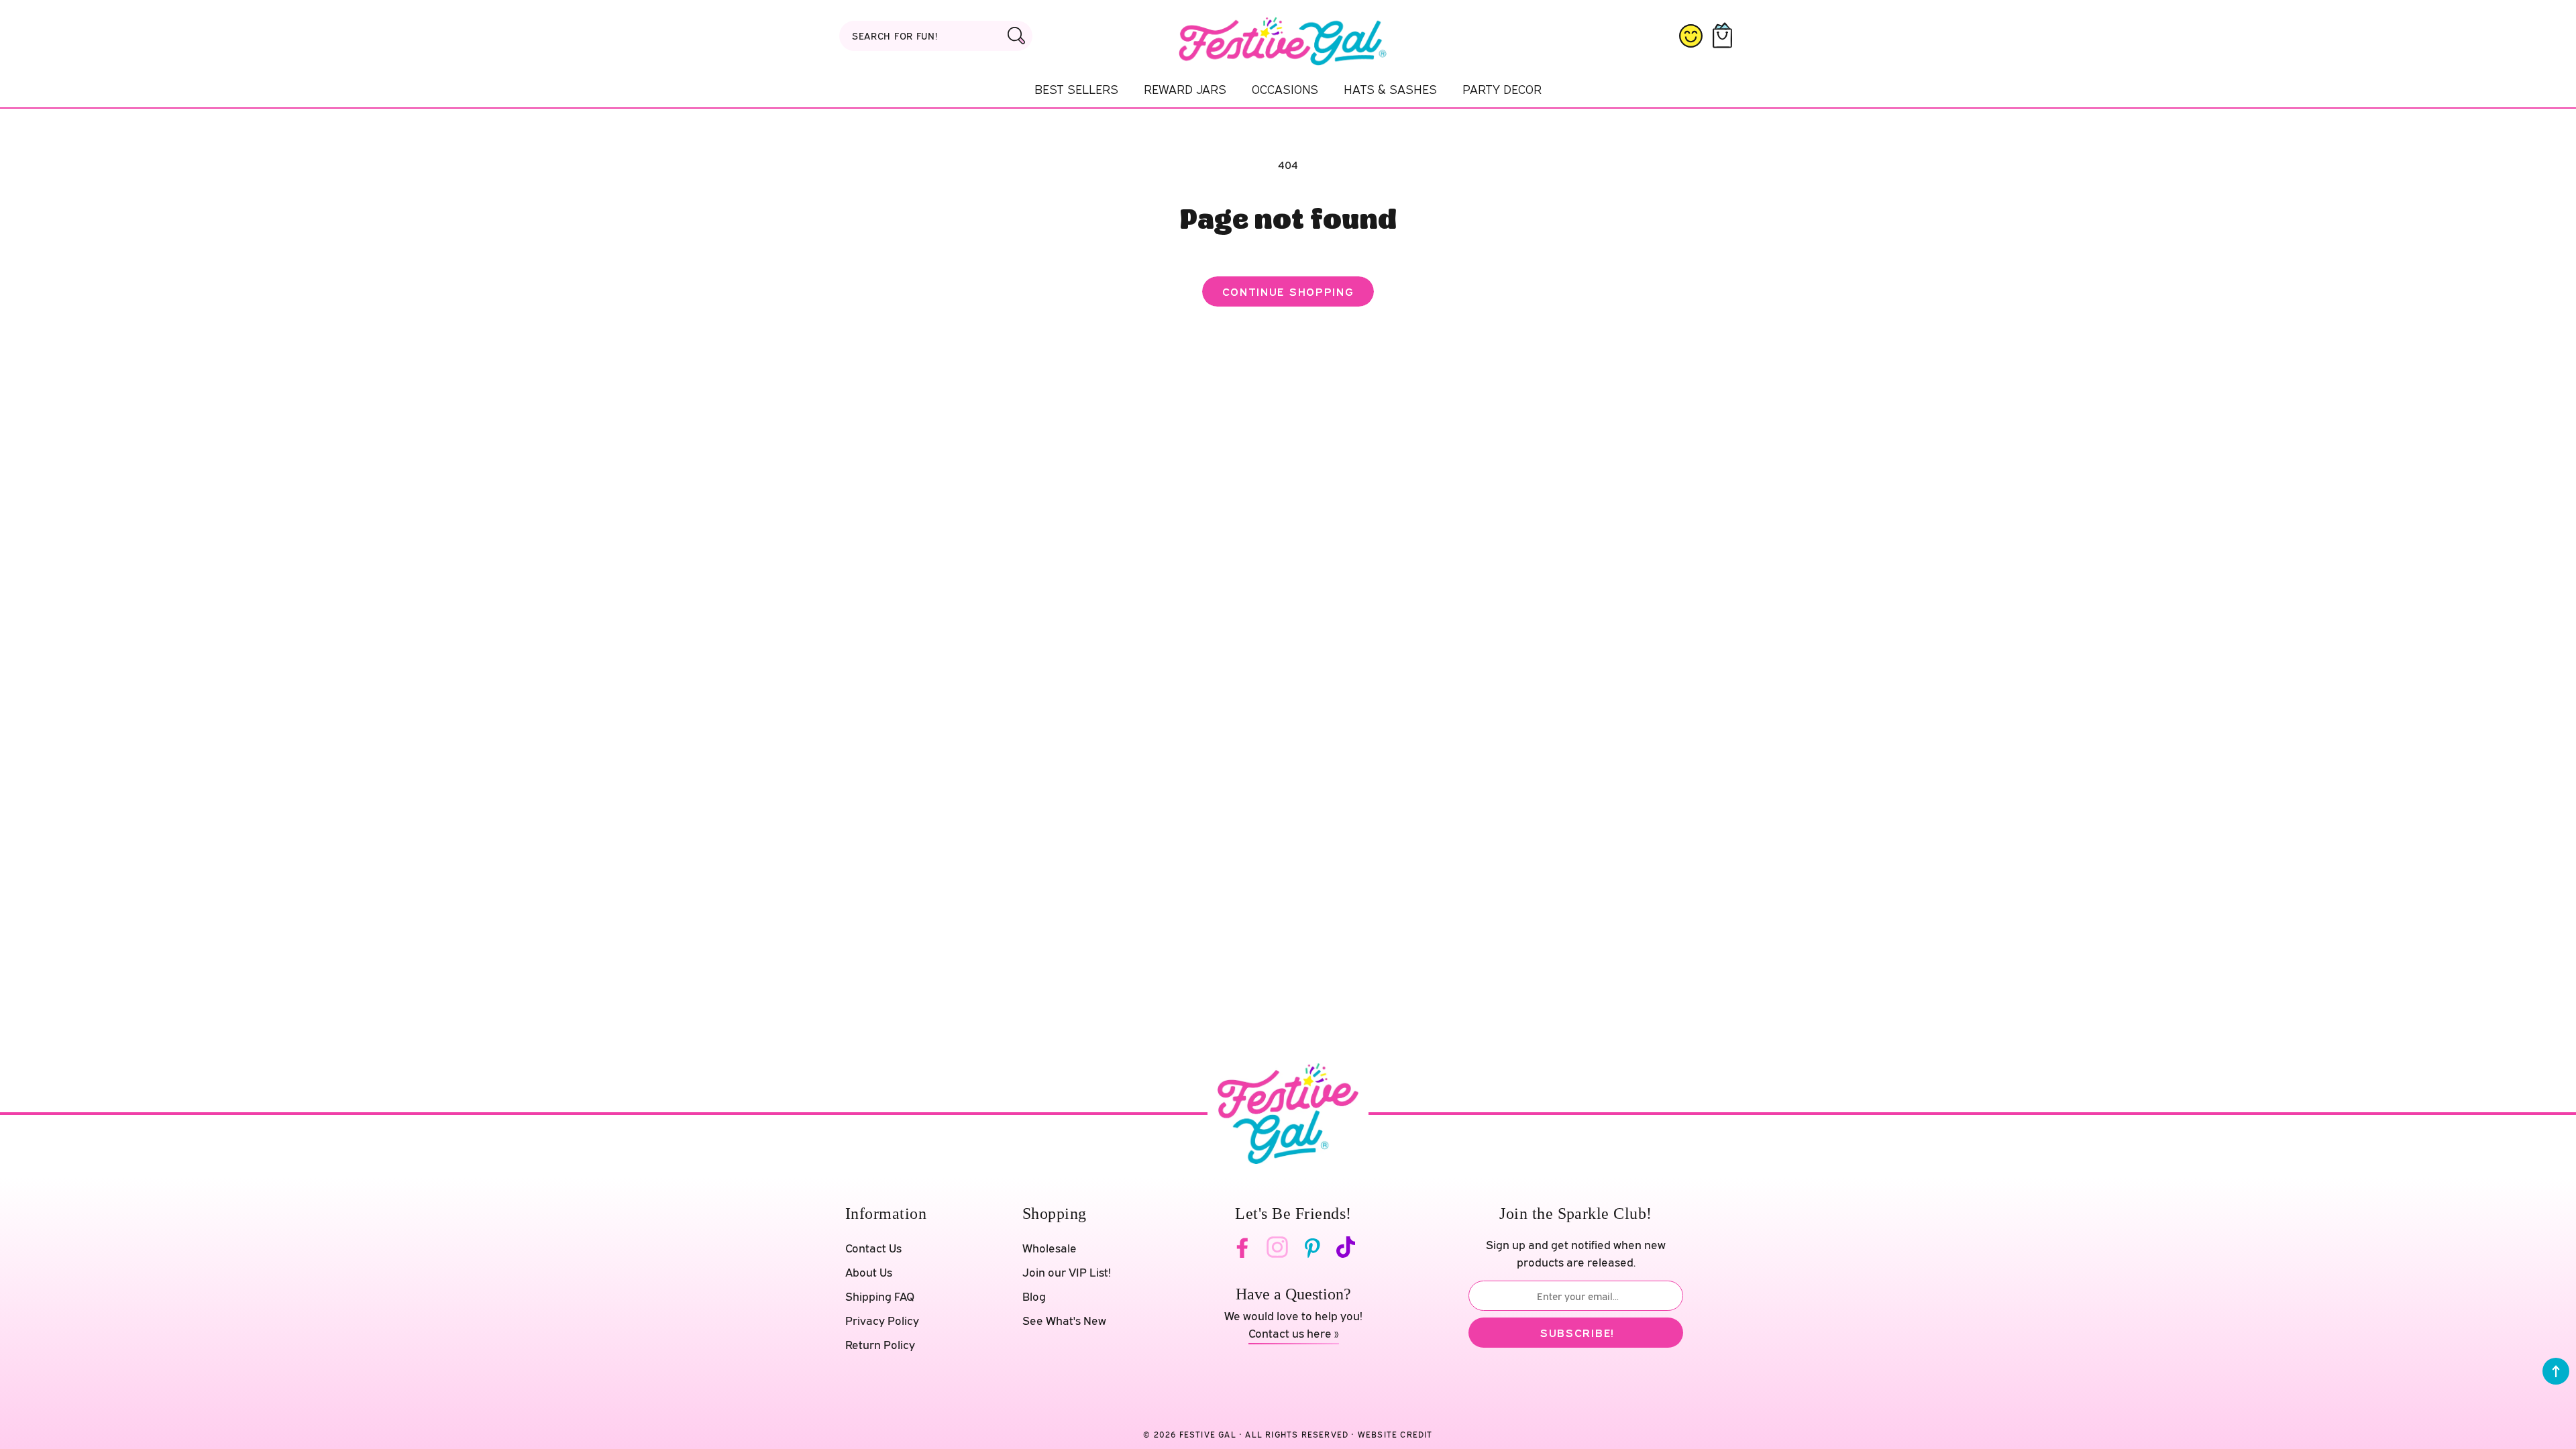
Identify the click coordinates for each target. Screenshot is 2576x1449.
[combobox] (936, 36)
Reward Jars (1185, 89)
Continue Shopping (1288, 291)
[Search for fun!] (1016, 36)
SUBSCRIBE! (1577, 1333)
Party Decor (1502, 89)
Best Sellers (1076, 89)
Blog (1034, 1296)
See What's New (1064, 1321)
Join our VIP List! (1067, 1272)
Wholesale (1050, 1248)
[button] (1725, 36)
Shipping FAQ (880, 1296)
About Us (869, 1272)
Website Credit (1395, 1435)
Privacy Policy (882, 1321)
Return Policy (880, 1345)
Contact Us (873, 1248)
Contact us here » (1294, 1333)
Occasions (1285, 89)
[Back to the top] (2556, 1371)
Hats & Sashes (1390, 89)
